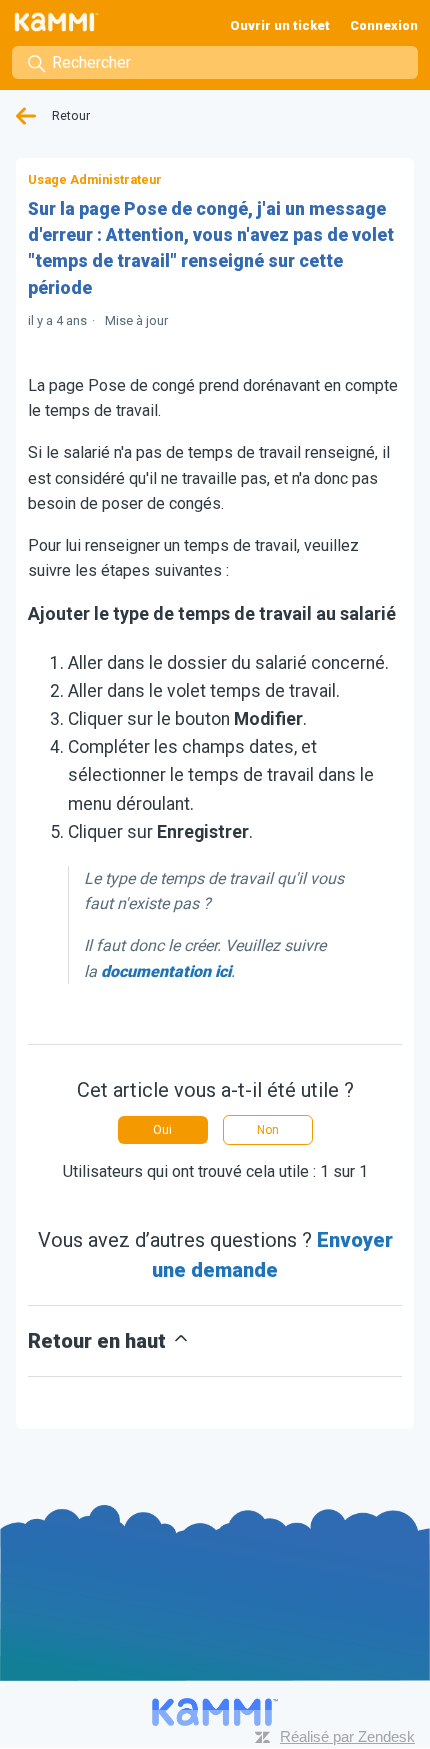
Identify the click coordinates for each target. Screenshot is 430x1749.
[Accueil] (63, 22)
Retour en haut (99, 1341)
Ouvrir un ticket (280, 25)
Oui (162, 1130)
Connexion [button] (384, 25)
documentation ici (166, 971)
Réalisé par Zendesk (347, 1736)
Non (268, 1130)
